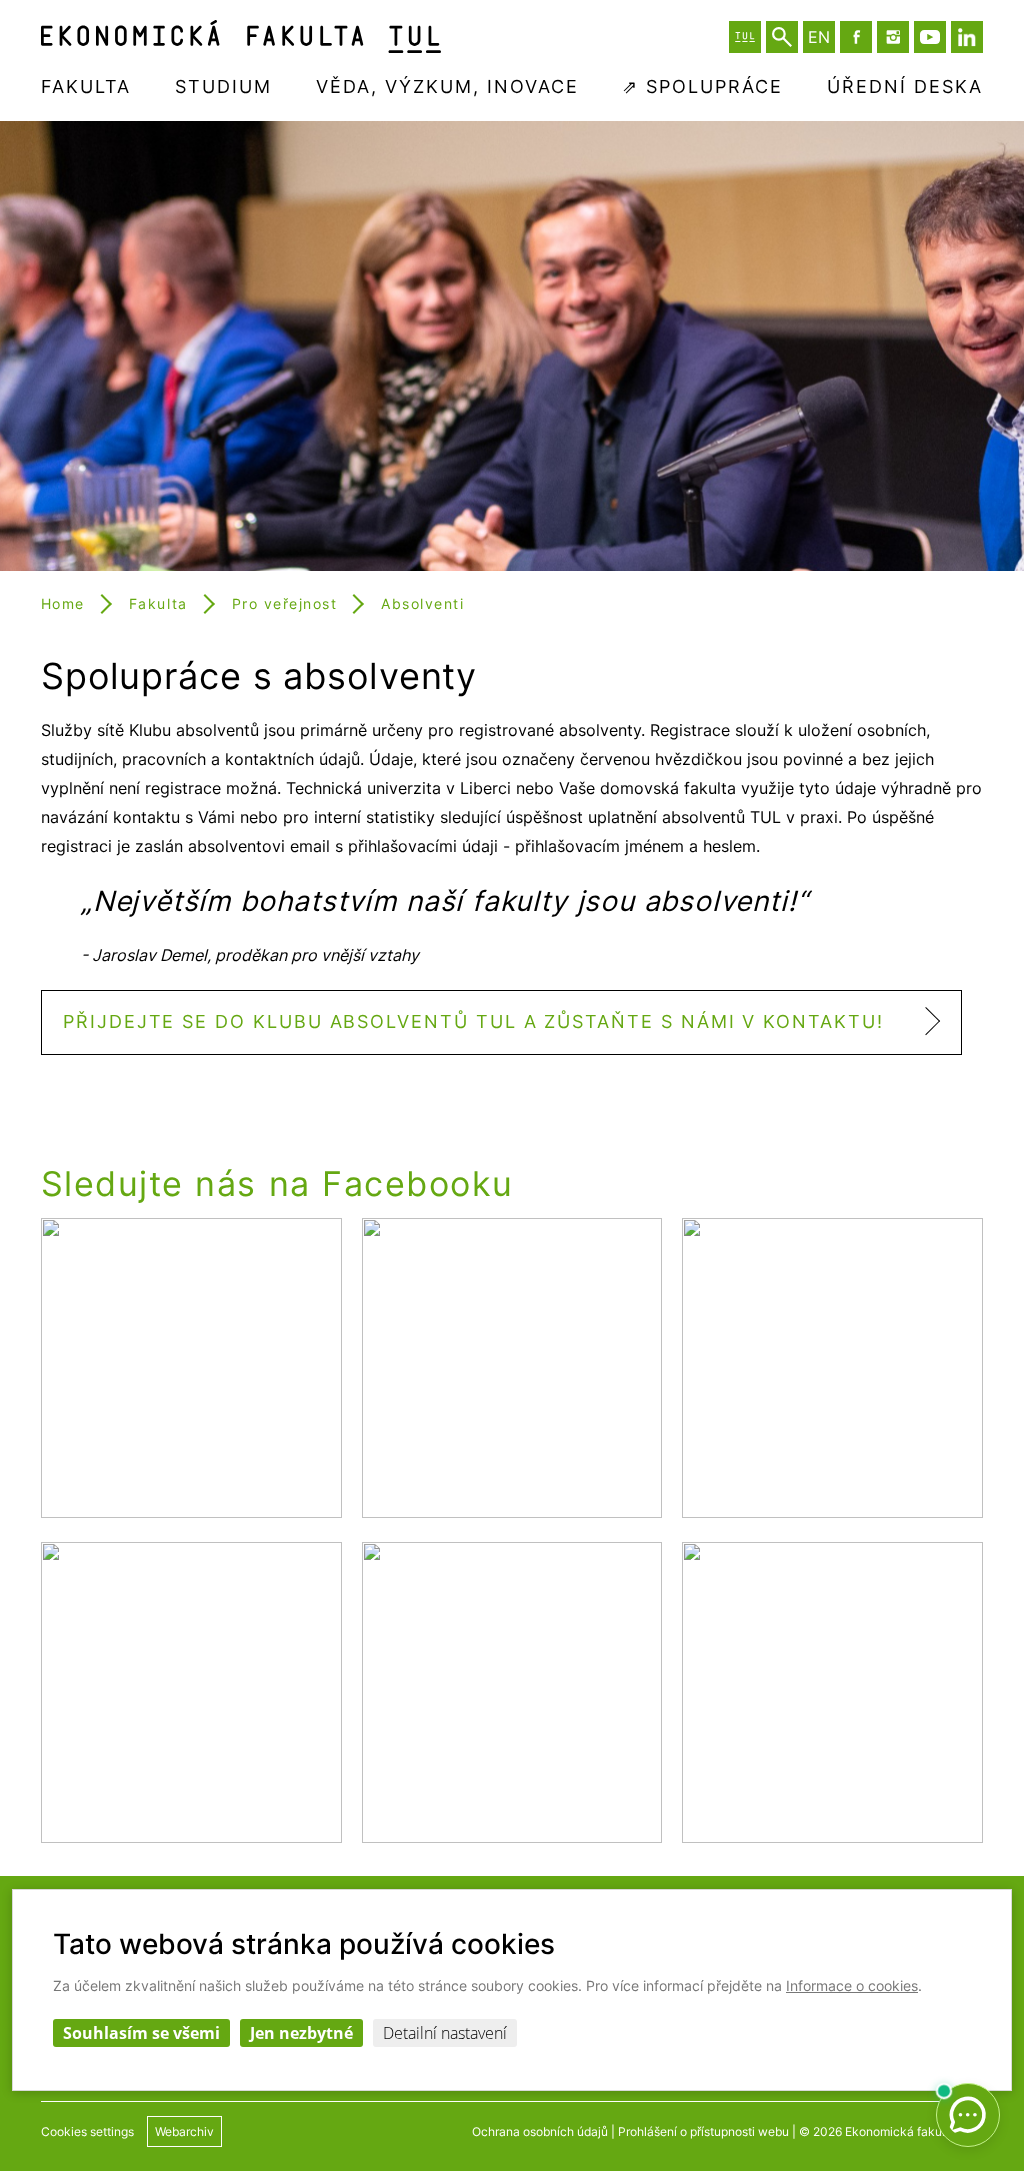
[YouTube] (930, 37)
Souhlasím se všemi (141, 2033)
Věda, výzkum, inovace (447, 86)
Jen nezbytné (301, 2033)
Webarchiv (184, 2131)
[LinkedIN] (967, 37)
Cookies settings (87, 2131)
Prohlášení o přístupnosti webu (703, 2131)
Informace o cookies (852, 1985)
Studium (223, 86)
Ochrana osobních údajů (540, 2131)
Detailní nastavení (445, 2033)
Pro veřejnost (285, 603)
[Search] (782, 37)
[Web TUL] (745, 37)
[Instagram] (893, 37)
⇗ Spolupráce (702, 86)
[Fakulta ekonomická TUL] (241, 36)
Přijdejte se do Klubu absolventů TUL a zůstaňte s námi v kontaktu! (473, 1021)
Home (63, 603)
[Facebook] (856, 37)
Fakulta (86, 86)
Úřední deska (905, 86)
